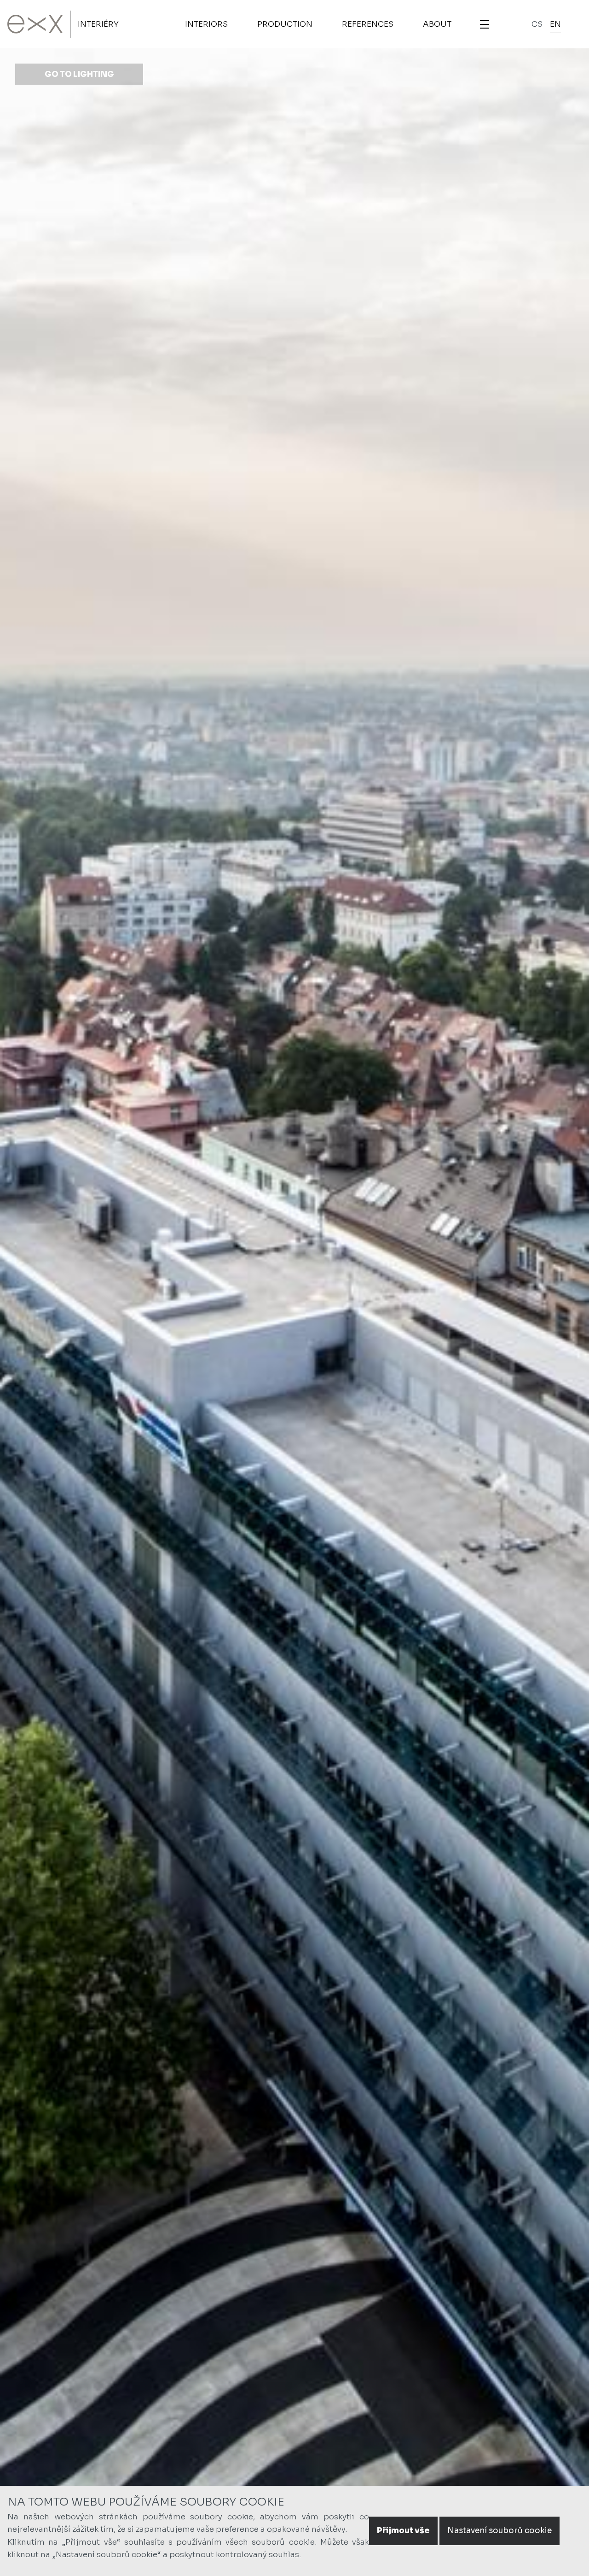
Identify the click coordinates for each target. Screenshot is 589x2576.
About (437, 24)
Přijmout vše (403, 2531)
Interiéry (98, 24)
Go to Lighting (79, 74)
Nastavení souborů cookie (499, 2531)
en (555, 24)
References (368, 24)
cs (537, 24)
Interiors (206, 24)
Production (285, 24)
